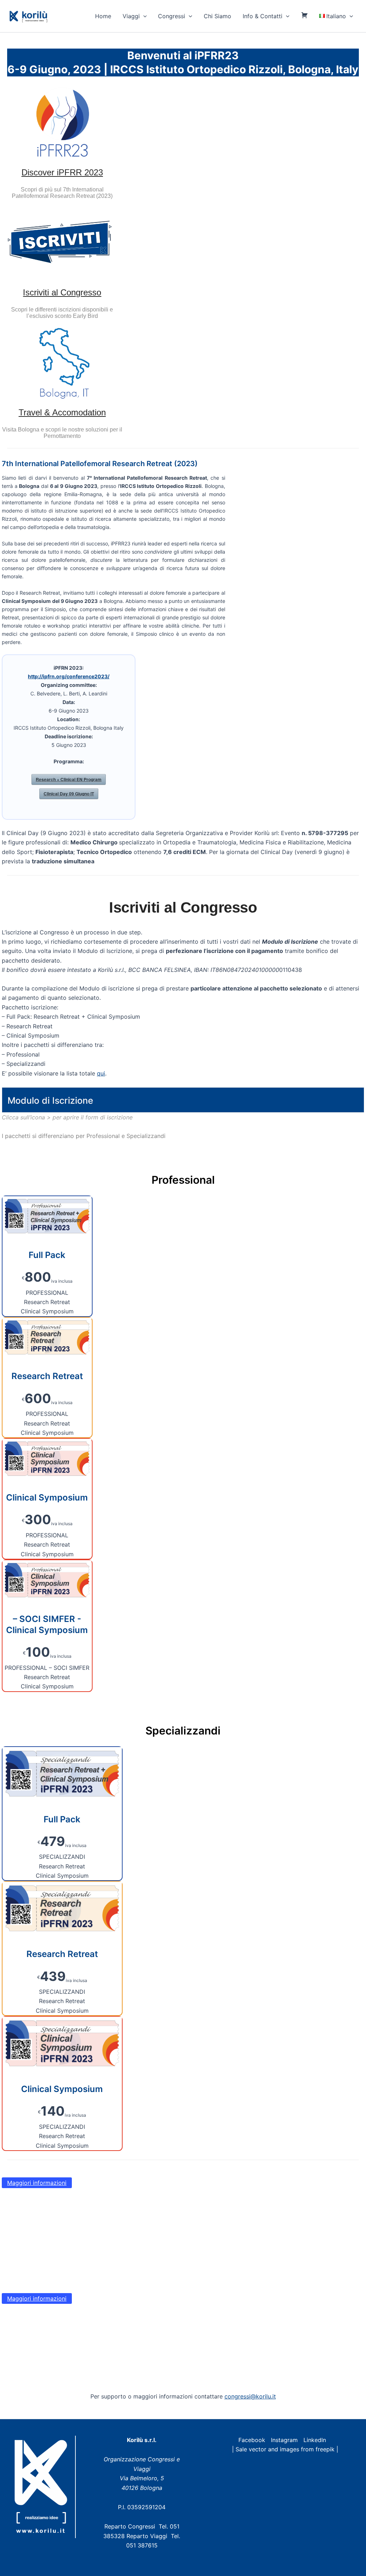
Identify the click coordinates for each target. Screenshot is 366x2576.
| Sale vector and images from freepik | (285, 2449)
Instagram (284, 2440)
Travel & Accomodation (62, 412)
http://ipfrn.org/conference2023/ (69, 676)
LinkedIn (315, 2440)
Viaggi (131, 16)
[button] (143, 16)
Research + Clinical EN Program (69, 779)
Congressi (172, 16)
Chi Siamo (217, 16)
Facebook (252, 2440)
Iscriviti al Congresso (62, 292)
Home (103, 16)
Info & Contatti (263, 16)
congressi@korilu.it (250, 2396)
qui (101, 1073)
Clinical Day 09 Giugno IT (69, 794)
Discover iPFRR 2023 (62, 172)
